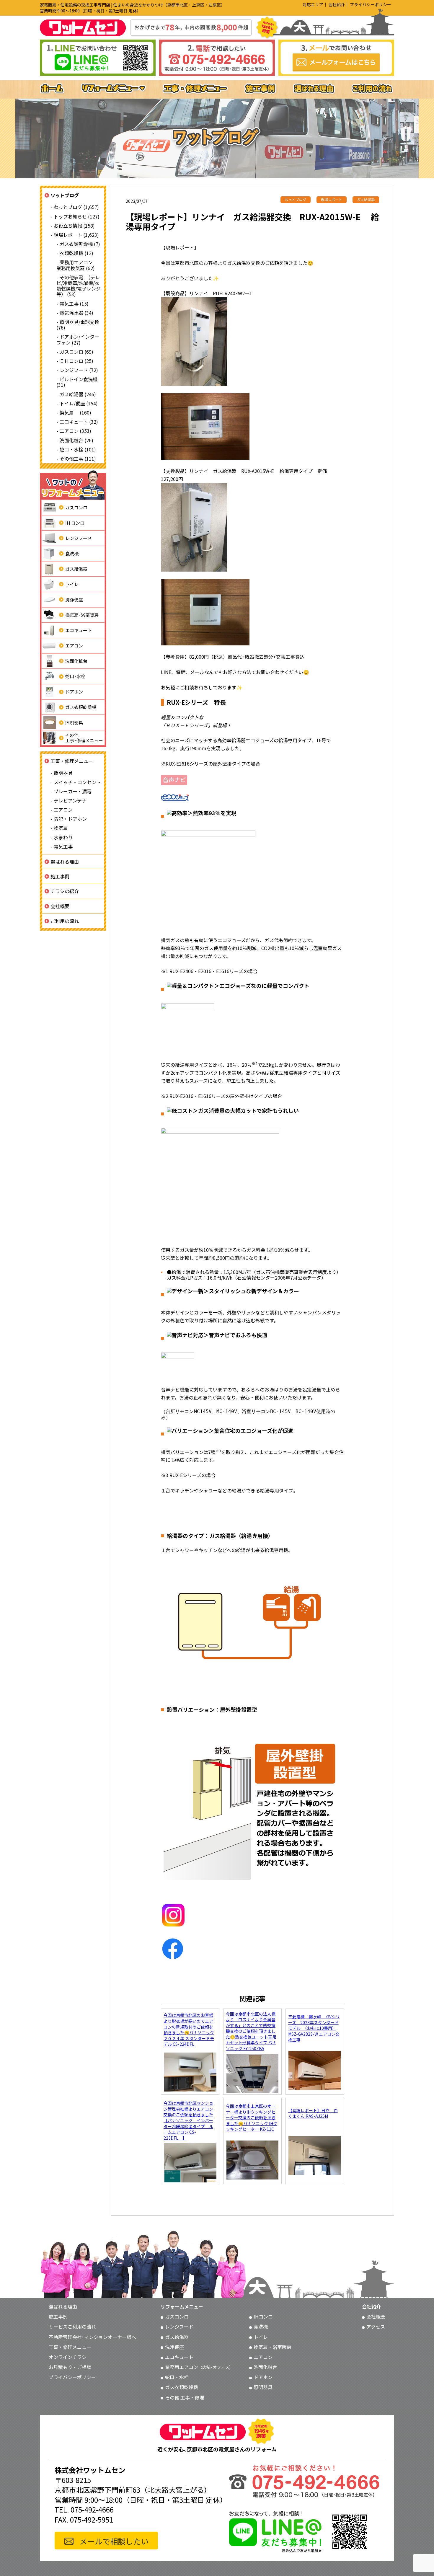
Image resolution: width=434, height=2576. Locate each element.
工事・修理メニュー (72, 761)
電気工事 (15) (74, 304)
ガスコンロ (76, 507)
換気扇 (61, 828)
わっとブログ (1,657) (76, 207)
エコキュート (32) (79, 422)
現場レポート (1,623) (76, 235)
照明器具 (74, 722)
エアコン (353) (75, 431)
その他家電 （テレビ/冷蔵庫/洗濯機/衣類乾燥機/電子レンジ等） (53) (79, 286)
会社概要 (60, 906)
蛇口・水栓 (177, 2377)
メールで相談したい (114, 2541)
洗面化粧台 (76, 661)
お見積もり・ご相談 (70, 2367)
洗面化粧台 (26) (76, 440)
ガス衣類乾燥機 (81, 707)
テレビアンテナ (70, 800)
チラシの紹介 (65, 891)
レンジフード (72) (79, 370)
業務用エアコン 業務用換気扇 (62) (77, 265)
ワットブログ (65, 195)
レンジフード (79, 538)
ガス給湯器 (76, 569)
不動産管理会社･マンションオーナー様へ (92, 2337)
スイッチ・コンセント (77, 782)
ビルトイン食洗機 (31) (77, 382)
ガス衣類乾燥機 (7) (80, 244)
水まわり (63, 837)
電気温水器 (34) (76, 313)
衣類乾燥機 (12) (76, 253)
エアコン (74, 646)
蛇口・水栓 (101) (78, 449)
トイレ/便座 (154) (79, 403)
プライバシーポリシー (371, 4)
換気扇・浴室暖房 (273, 2347)
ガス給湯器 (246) (78, 394)
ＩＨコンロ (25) (76, 361)
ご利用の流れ (65, 921)
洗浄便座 (74, 599)
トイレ (72, 584)
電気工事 (63, 846)
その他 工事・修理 (185, 2397)
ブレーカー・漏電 (73, 791)
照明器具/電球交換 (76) (78, 325)
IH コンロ (75, 523)
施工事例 (60, 876)
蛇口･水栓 (75, 676)
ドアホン (74, 692)
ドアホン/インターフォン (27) (78, 339)
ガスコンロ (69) (76, 352)
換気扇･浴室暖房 (82, 615)
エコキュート (79, 630)
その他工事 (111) (78, 459)
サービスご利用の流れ (72, 2327)
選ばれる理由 (65, 862)
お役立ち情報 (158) (74, 226)
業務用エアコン (199, 2367)
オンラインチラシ (68, 2357)
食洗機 (72, 553)
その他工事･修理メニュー (84, 738)
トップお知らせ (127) (77, 216)
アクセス (376, 2327)
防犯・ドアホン (70, 819)
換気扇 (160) (75, 412)
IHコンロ (263, 2316)
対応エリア (313, 4)
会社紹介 (337, 4)
